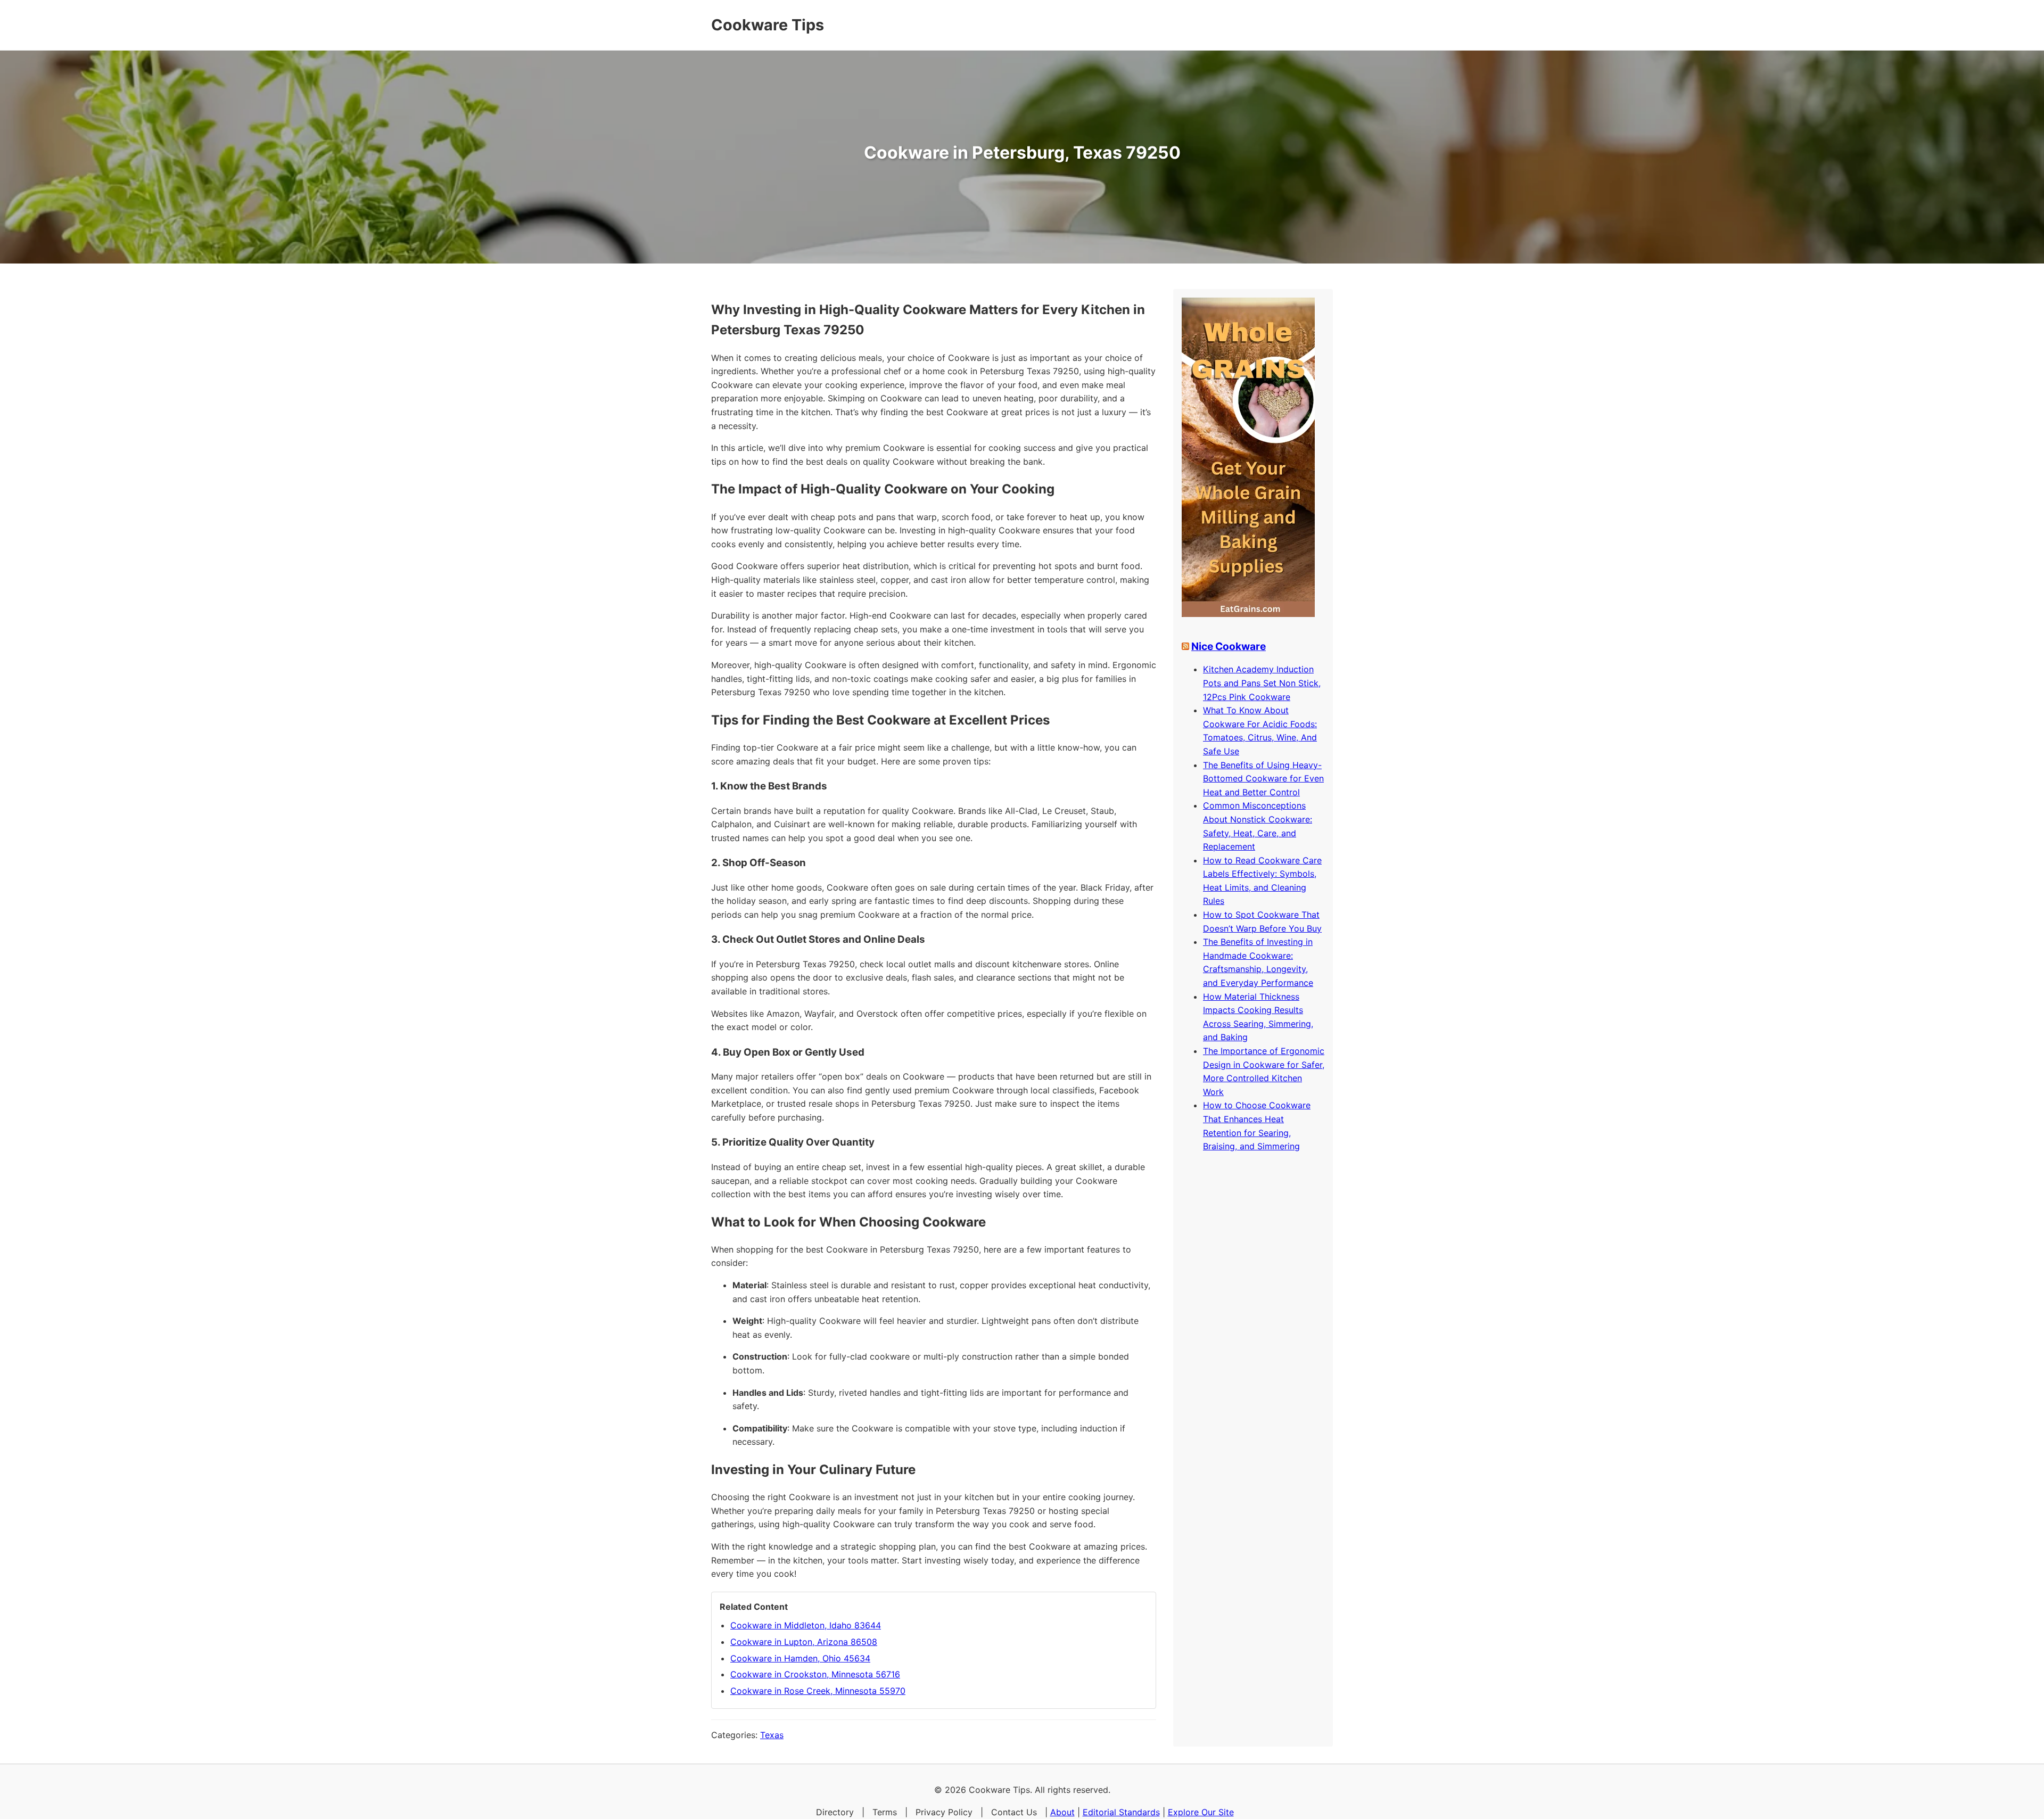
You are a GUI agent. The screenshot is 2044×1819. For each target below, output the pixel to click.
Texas (772, 1735)
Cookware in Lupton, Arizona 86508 (804, 1642)
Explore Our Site (1201, 1812)
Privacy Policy (944, 1812)
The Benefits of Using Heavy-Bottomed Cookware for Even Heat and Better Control (1263, 779)
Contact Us (1014, 1812)
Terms (885, 1812)
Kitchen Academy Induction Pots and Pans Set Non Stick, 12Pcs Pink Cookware (1262, 683)
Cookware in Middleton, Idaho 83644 (806, 1625)
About (1062, 1812)
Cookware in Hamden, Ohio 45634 (800, 1658)
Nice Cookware (1229, 646)
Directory (835, 1812)
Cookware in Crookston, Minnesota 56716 (815, 1674)
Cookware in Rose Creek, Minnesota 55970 (818, 1691)
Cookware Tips (768, 25)
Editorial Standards (1121, 1812)
